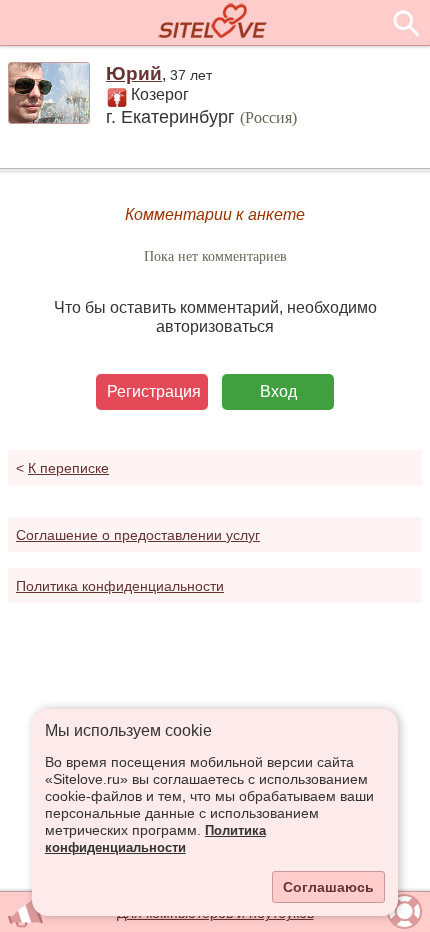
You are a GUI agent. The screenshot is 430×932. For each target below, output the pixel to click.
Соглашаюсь (328, 887)
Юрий (134, 73)
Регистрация (154, 391)
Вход (278, 391)
